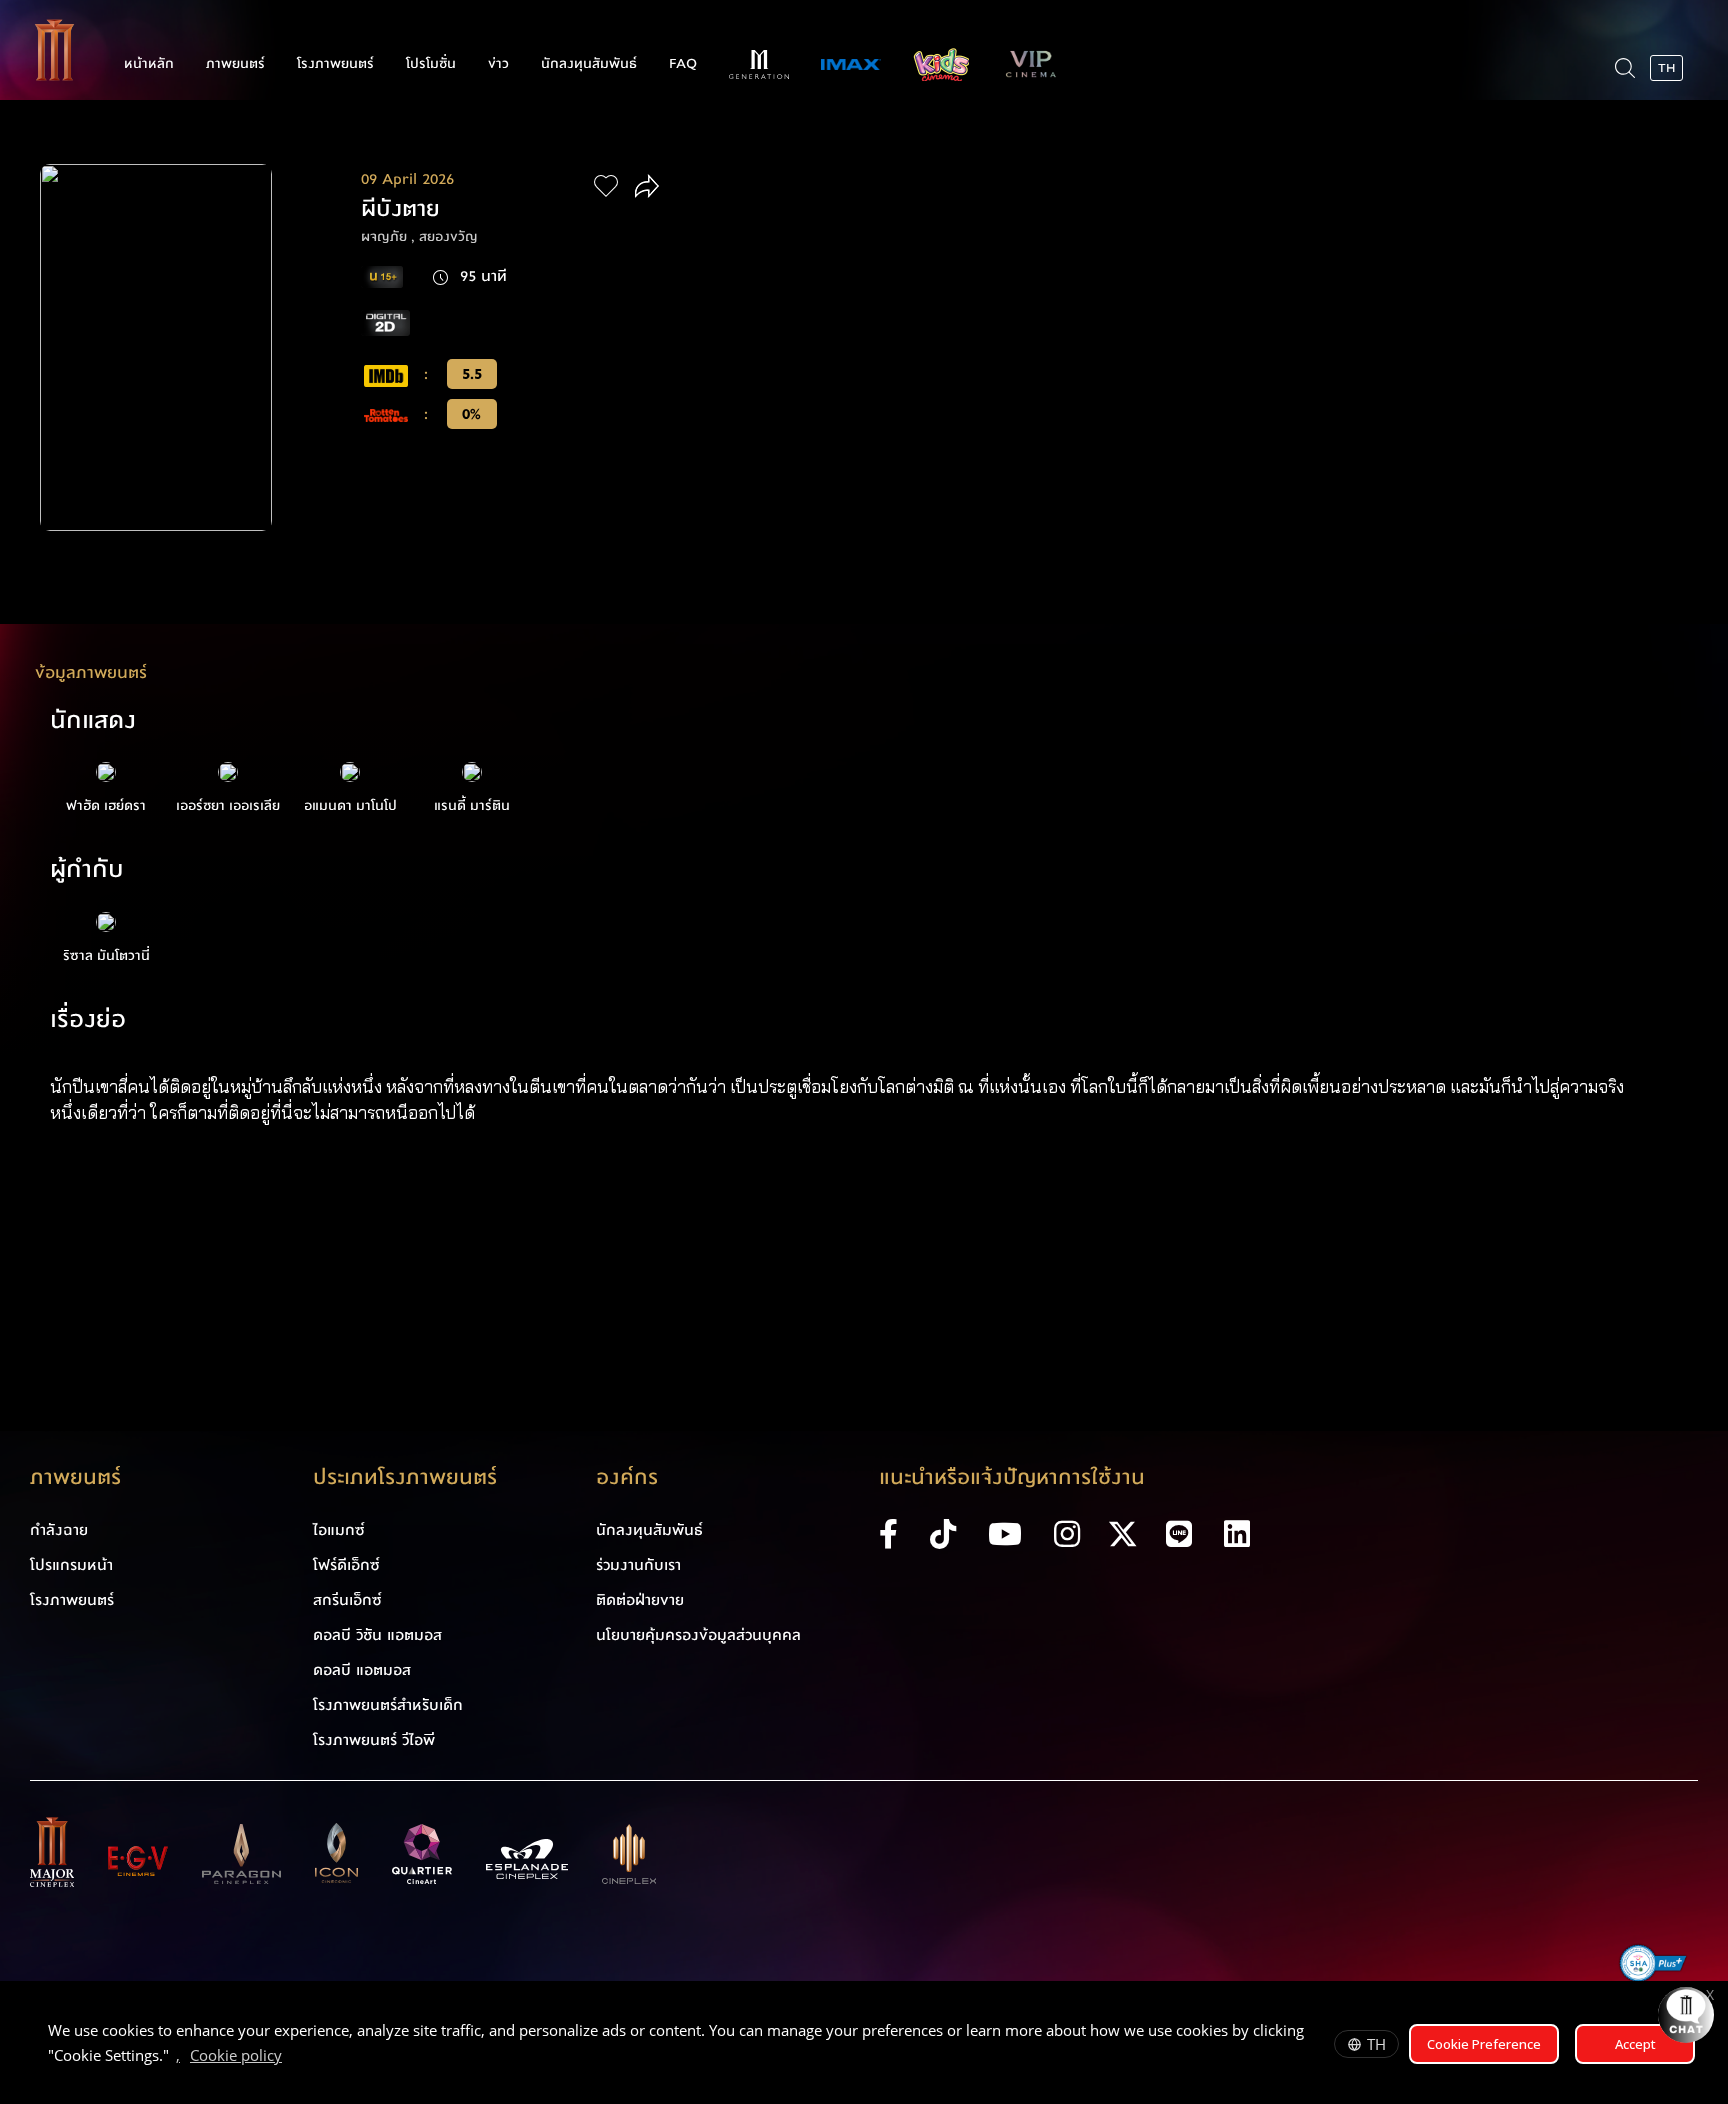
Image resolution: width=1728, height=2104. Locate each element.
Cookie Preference (1484, 2044)
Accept (1635, 2044)
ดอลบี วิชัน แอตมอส (377, 1635)
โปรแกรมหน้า (71, 1565)
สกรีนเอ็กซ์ (347, 1600)
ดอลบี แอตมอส (362, 1670)
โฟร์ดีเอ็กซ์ (346, 1565)
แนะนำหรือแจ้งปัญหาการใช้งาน (1012, 1477)
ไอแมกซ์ (339, 1530)
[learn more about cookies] (292, 2058)
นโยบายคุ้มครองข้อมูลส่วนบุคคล (698, 1635)
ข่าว (498, 64)
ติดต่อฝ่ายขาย (640, 1600)
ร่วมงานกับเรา (638, 1565)
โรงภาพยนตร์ (335, 64)
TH (1376, 2044)
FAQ (683, 64)
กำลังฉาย (59, 1530)
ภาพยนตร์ (235, 64)
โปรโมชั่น (431, 64)
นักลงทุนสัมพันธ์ (589, 64)
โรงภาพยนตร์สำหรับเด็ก (388, 1705)
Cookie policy (236, 2055)
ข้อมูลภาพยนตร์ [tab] (91, 672)
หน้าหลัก (149, 64)
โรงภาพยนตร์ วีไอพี (374, 1740)
